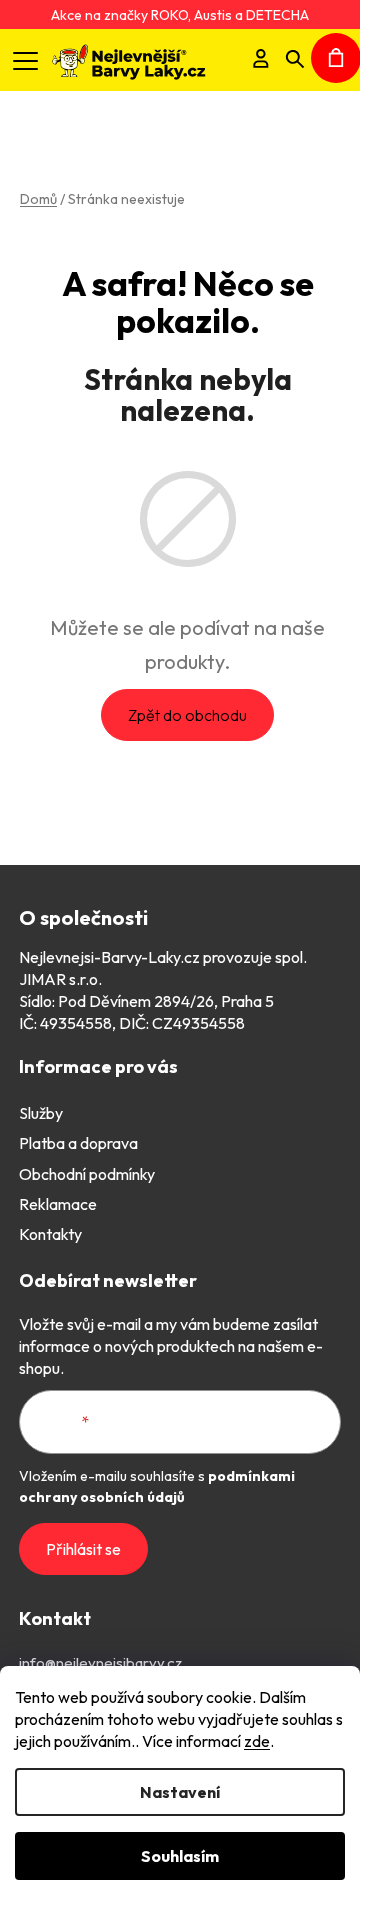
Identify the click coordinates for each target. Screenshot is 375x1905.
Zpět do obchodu (187, 715)
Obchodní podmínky (87, 1174)
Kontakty (50, 1234)
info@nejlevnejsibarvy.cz (100, 1662)
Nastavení (180, 1792)
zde (257, 1741)
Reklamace (58, 1204)
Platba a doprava (78, 1143)
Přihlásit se (83, 1549)
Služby (41, 1113)
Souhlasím (180, 1856)
